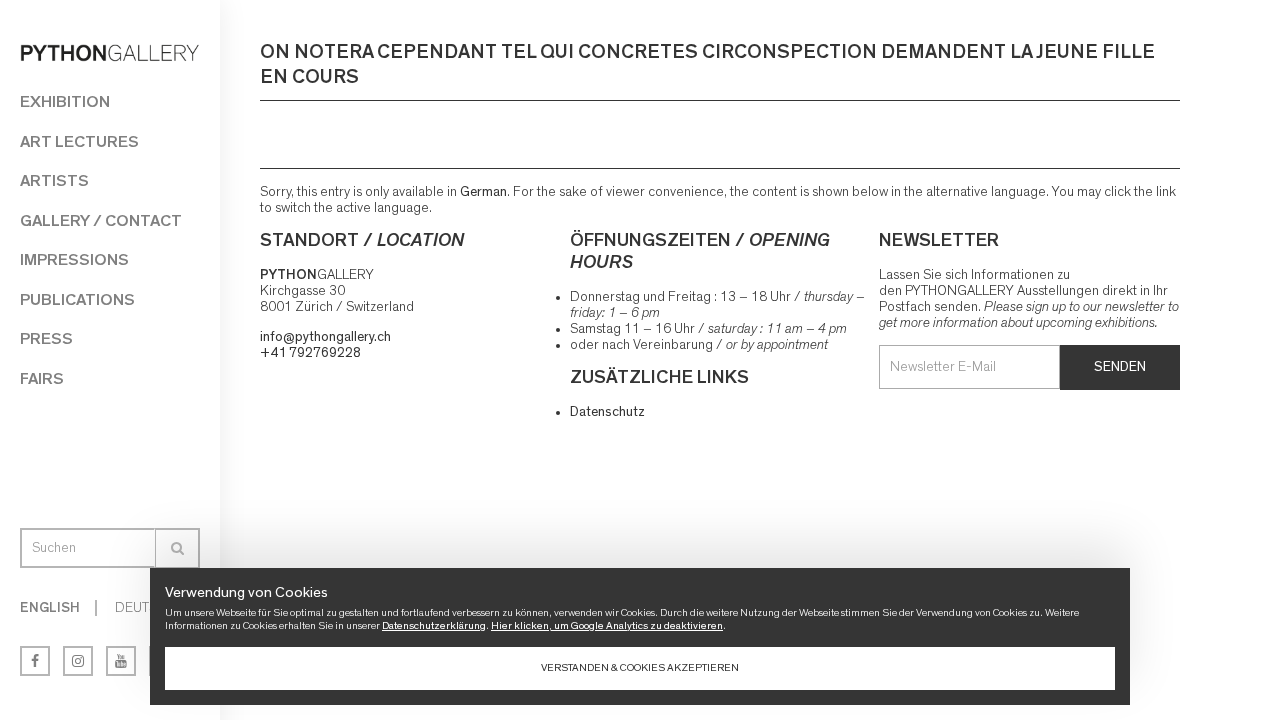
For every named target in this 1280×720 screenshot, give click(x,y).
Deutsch (145, 608)
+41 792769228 (310, 353)
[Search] (177, 548)
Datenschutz (607, 412)
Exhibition (65, 101)
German (483, 192)
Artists (54, 180)
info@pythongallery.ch (325, 337)
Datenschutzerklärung (434, 625)
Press (46, 338)
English (50, 608)
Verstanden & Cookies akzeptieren (640, 667)
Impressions (74, 259)
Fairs (42, 378)
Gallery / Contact (101, 220)
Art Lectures (79, 141)
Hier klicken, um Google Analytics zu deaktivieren (607, 625)
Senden (1120, 367)
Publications (77, 299)
